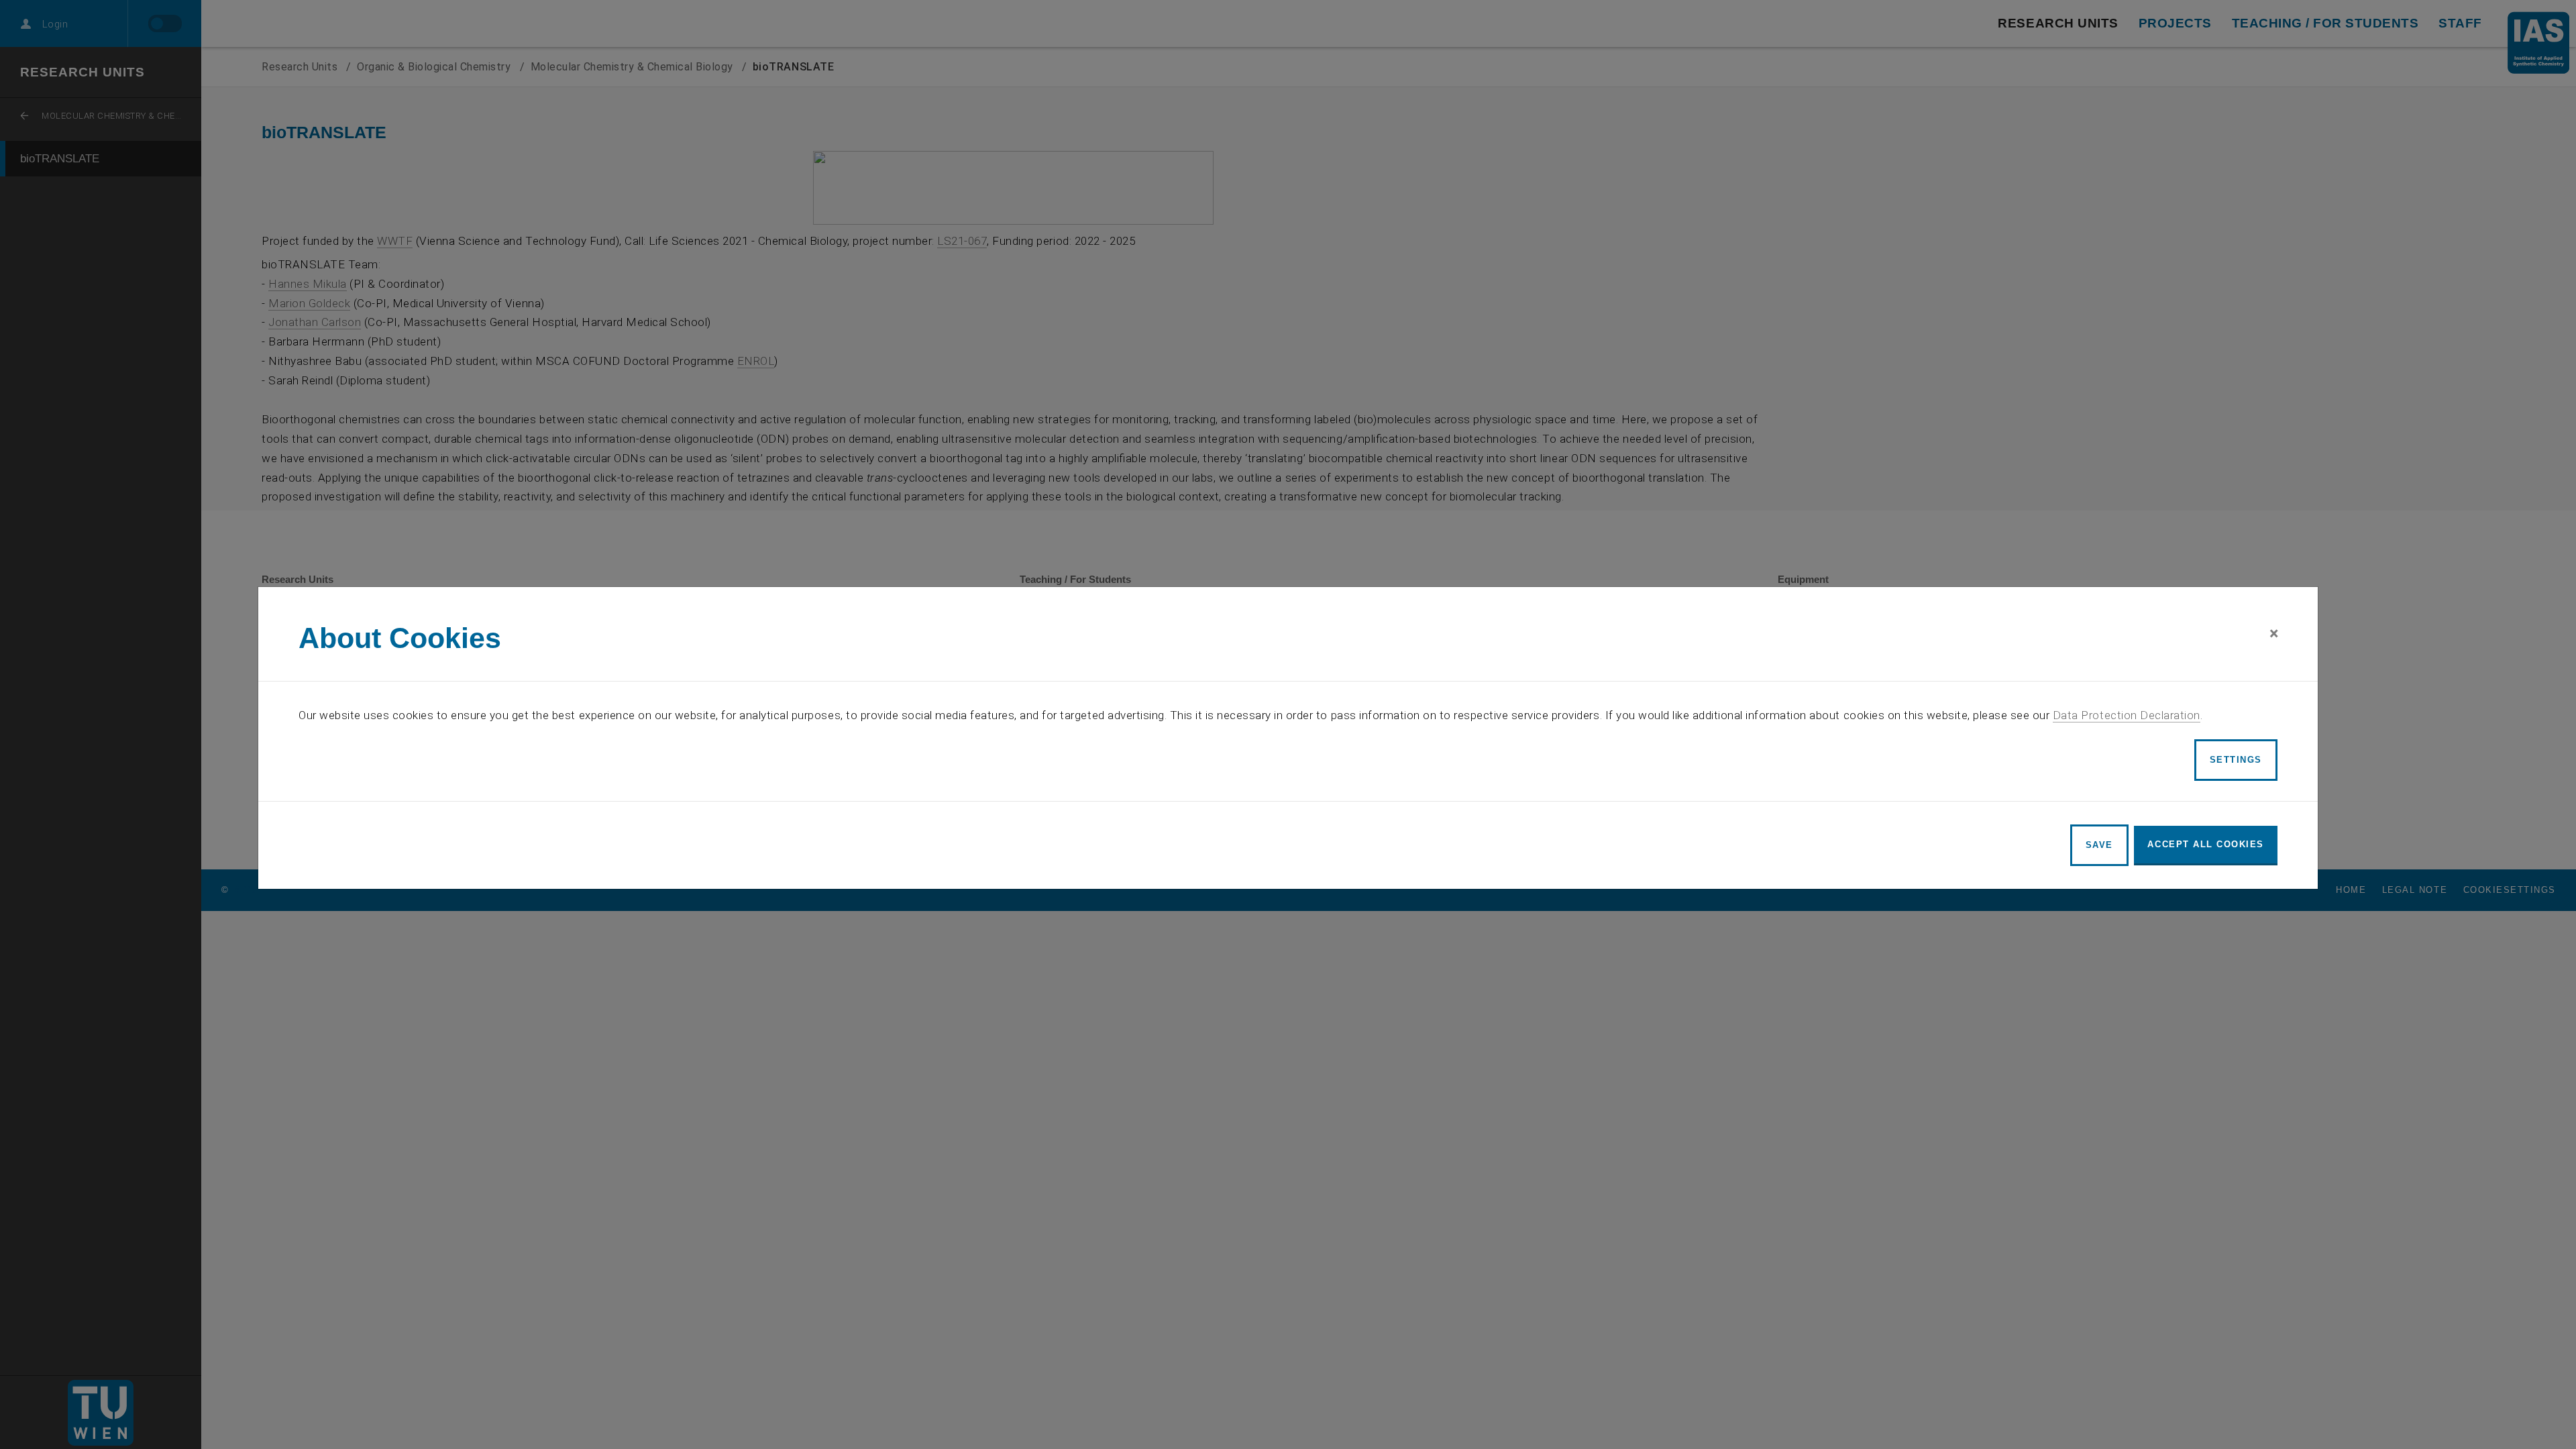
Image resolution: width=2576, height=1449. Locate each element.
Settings (2236, 760)
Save (2099, 845)
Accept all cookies (2206, 844)
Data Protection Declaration (2127, 715)
